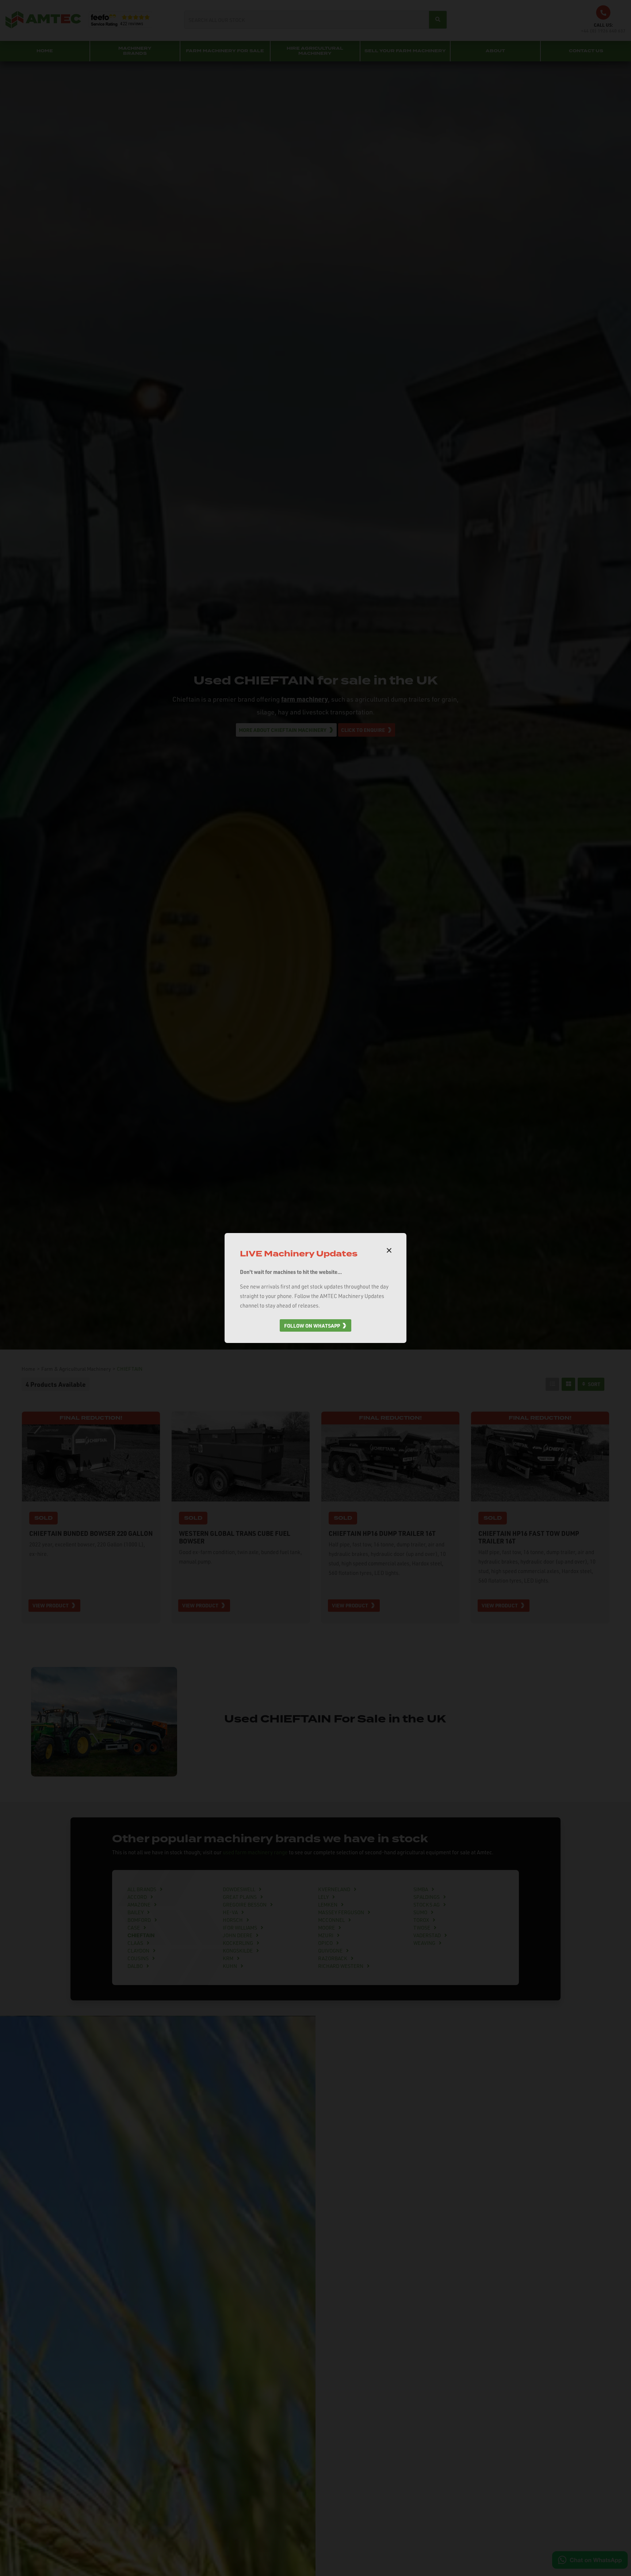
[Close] (389, 1251)
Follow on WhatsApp (312, 1325)
